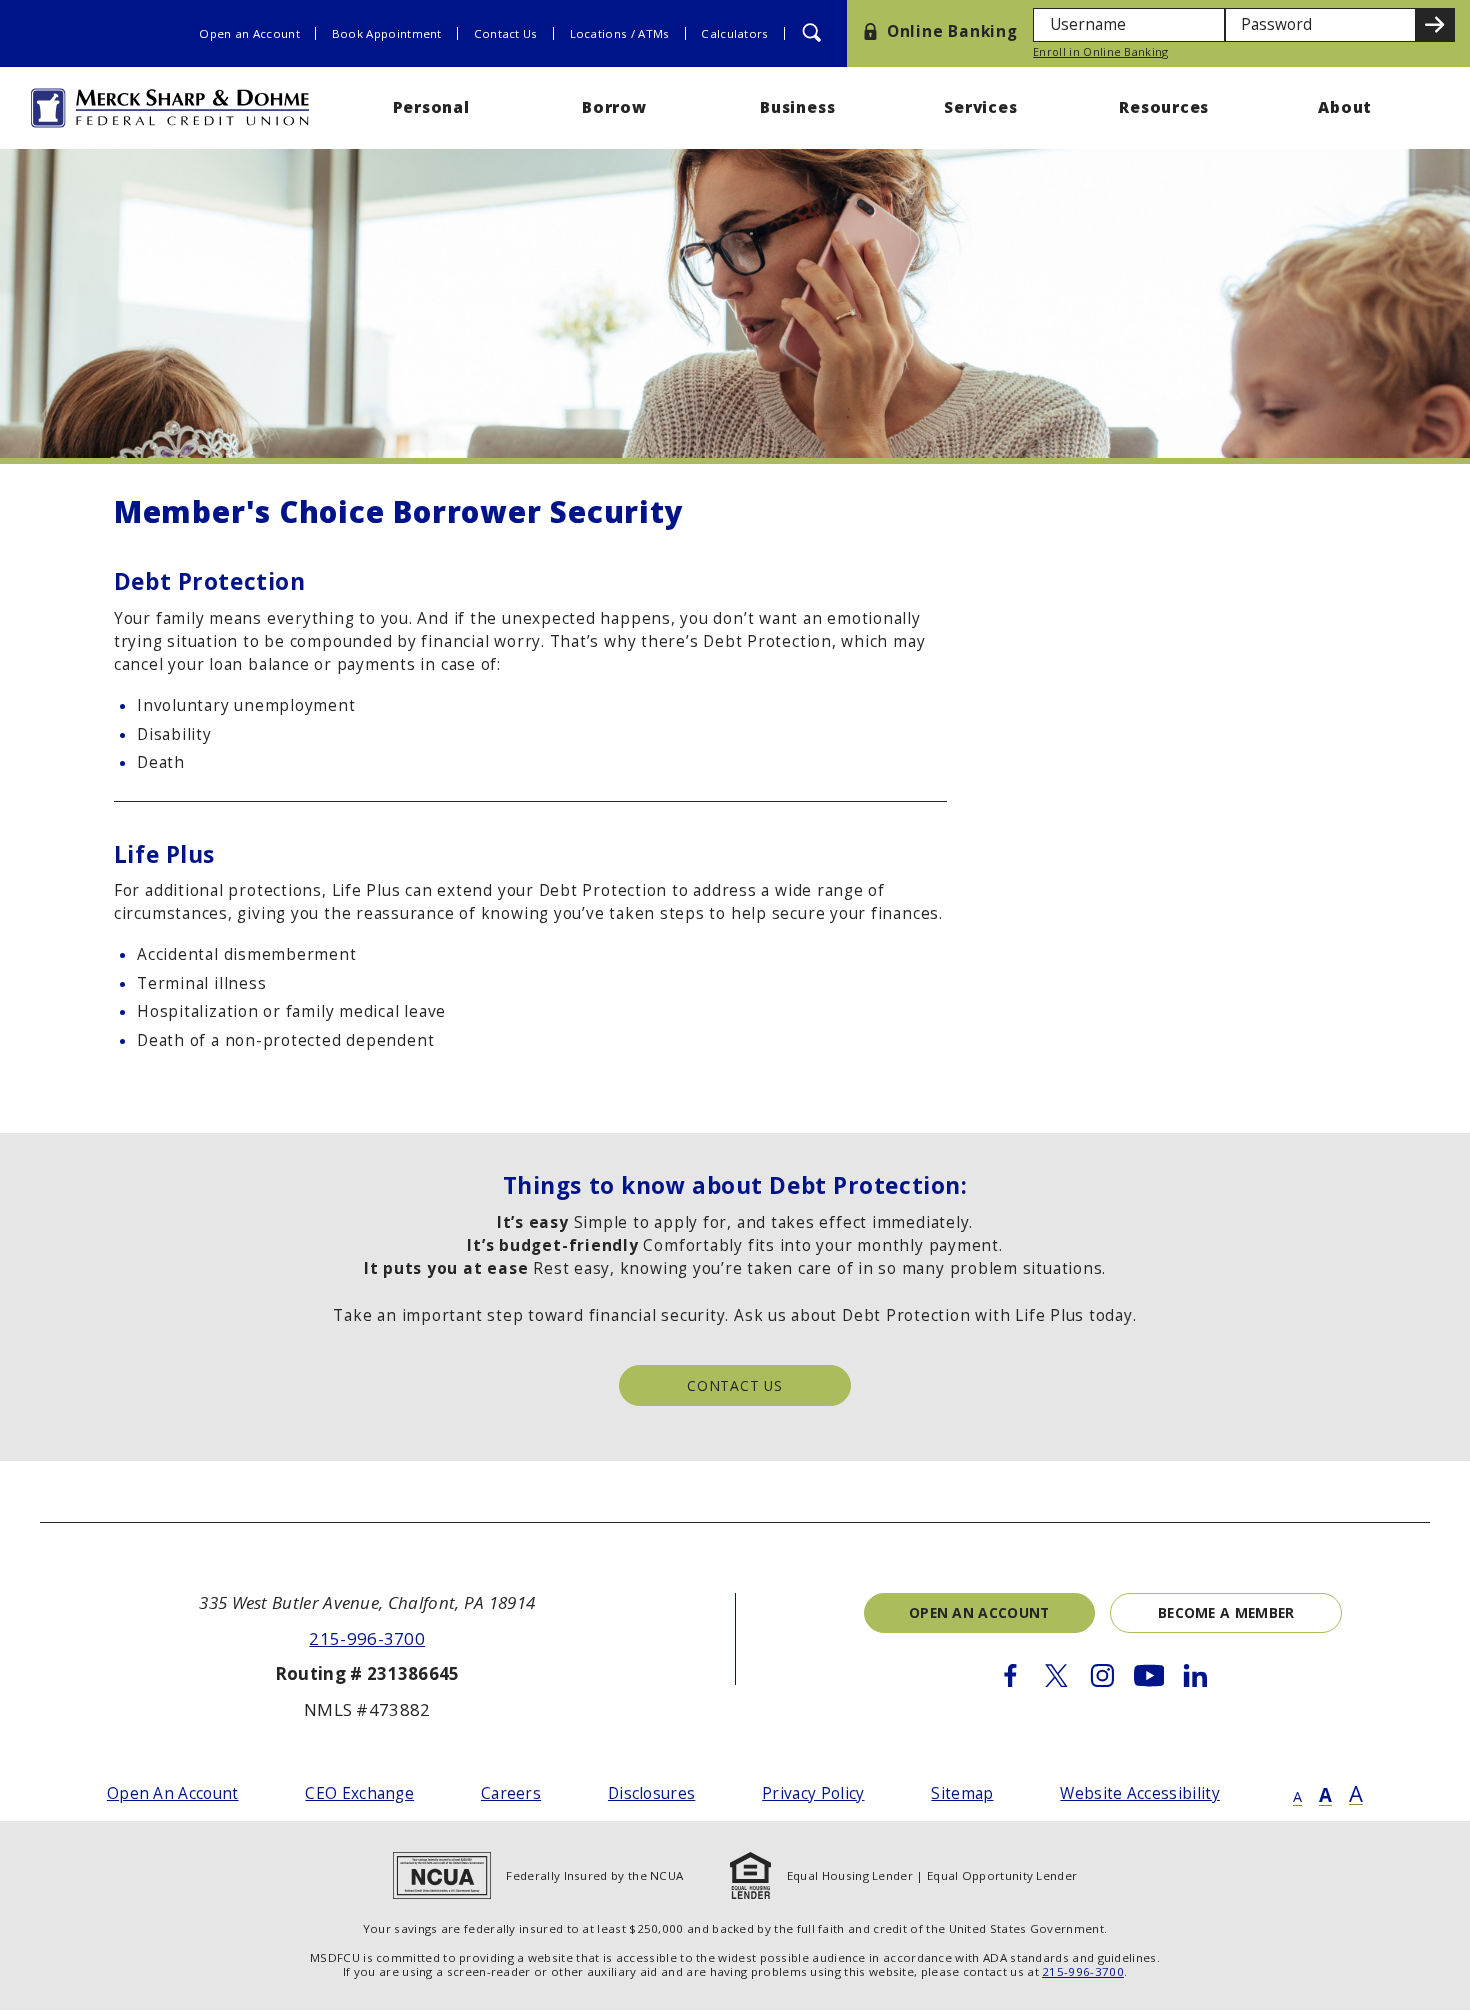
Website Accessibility (1139, 1793)
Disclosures (651, 1793)
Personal (431, 107)
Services (980, 107)
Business (797, 107)
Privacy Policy (813, 1793)
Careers (511, 1793)
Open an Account (249, 33)
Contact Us (506, 33)
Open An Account (173, 1793)
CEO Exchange (359, 1793)
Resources (1164, 107)
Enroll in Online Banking (1100, 52)
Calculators (734, 33)
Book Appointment (387, 33)
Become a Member (1226, 1612)
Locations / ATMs (620, 33)
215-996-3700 (367, 1638)
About (1347, 107)
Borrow (614, 107)
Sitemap (962, 1793)
